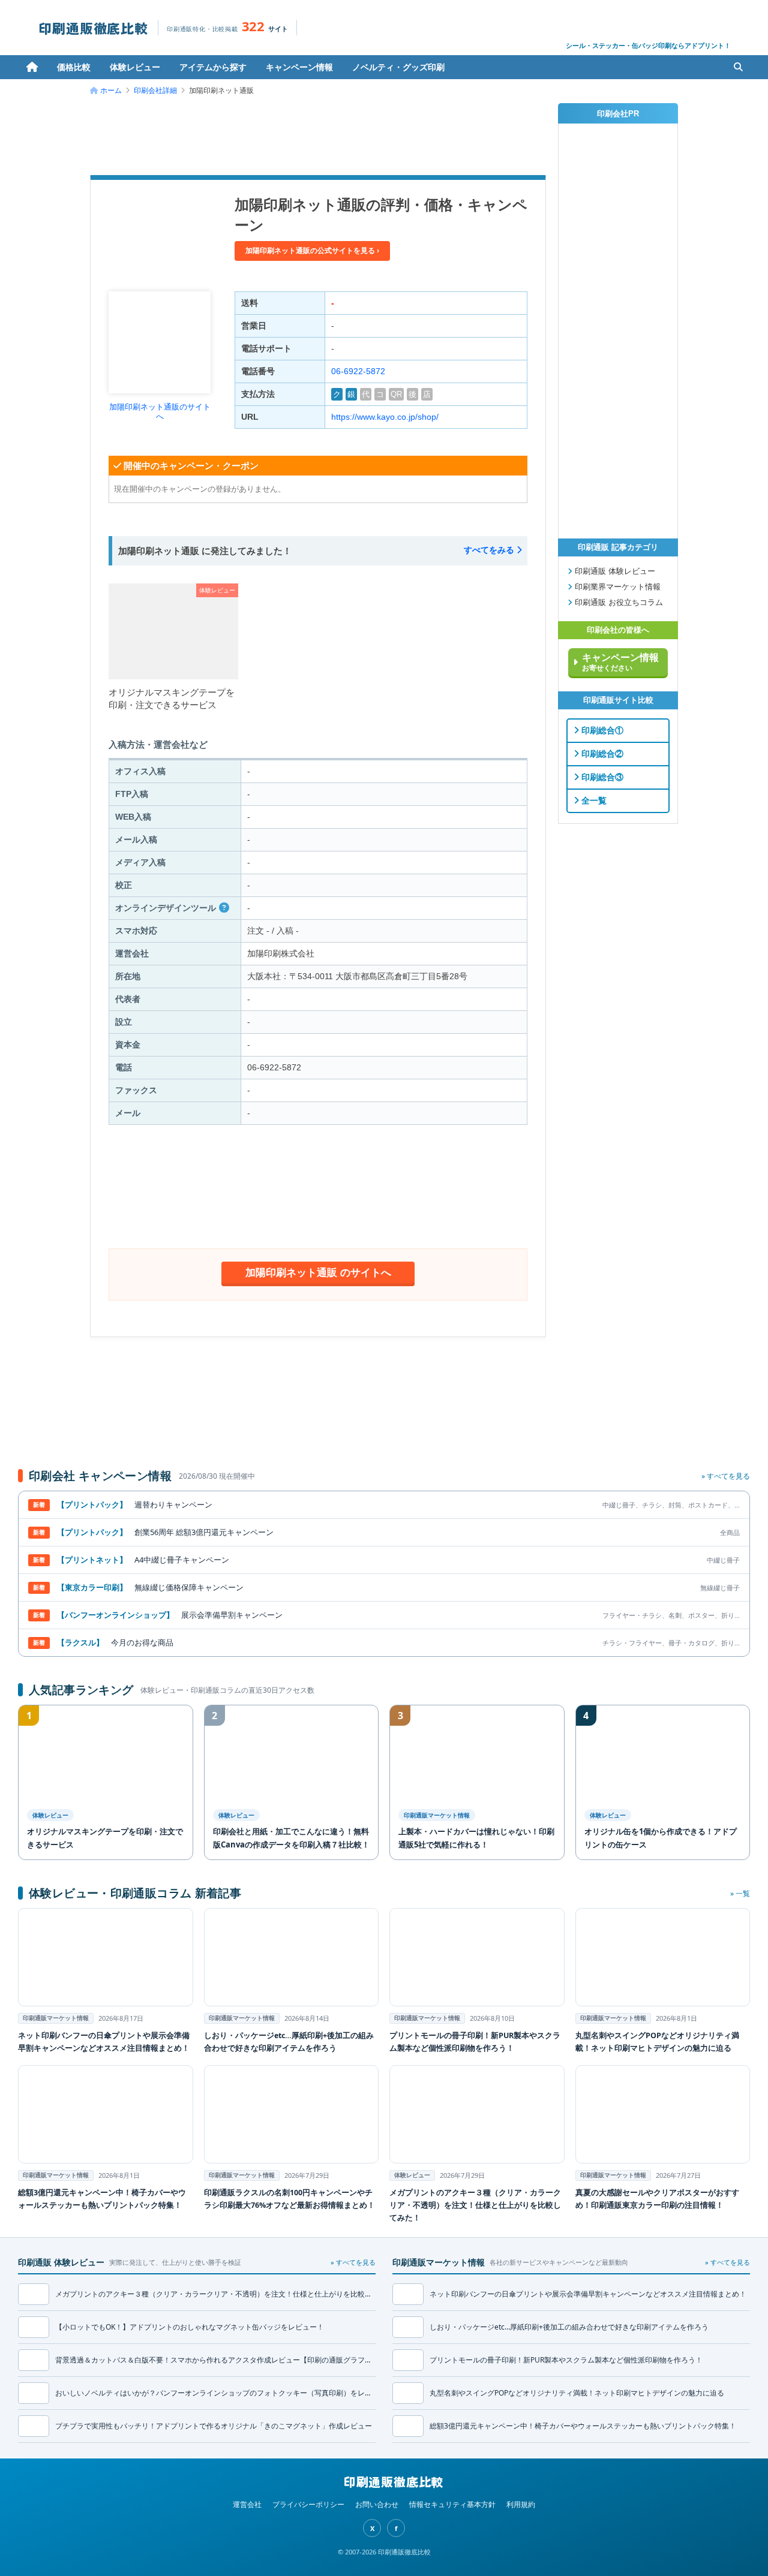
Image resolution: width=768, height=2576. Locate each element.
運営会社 (247, 2504)
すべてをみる (490, 550)
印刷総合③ (601, 777)
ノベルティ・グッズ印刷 (398, 67)
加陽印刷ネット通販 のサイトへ (318, 1272)
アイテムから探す (213, 67)
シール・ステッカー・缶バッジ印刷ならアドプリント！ (648, 45)
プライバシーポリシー (308, 2504)
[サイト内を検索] (738, 67)
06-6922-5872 (358, 371)
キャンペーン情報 (299, 67)
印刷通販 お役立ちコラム (618, 603)
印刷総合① (601, 730)
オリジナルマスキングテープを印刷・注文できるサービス (172, 699)
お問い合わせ (377, 2504)
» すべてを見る (726, 1476)
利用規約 (521, 2504)
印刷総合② (601, 754)
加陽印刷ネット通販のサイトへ (160, 412)
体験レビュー (135, 67)
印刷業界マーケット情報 (616, 587)
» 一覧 (740, 1893)
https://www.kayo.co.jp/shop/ (385, 417)
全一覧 (593, 801)
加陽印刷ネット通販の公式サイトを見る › (312, 251)
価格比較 (74, 67)
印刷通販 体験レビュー (614, 571)
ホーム (32, 67)
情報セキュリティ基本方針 (452, 2504)
